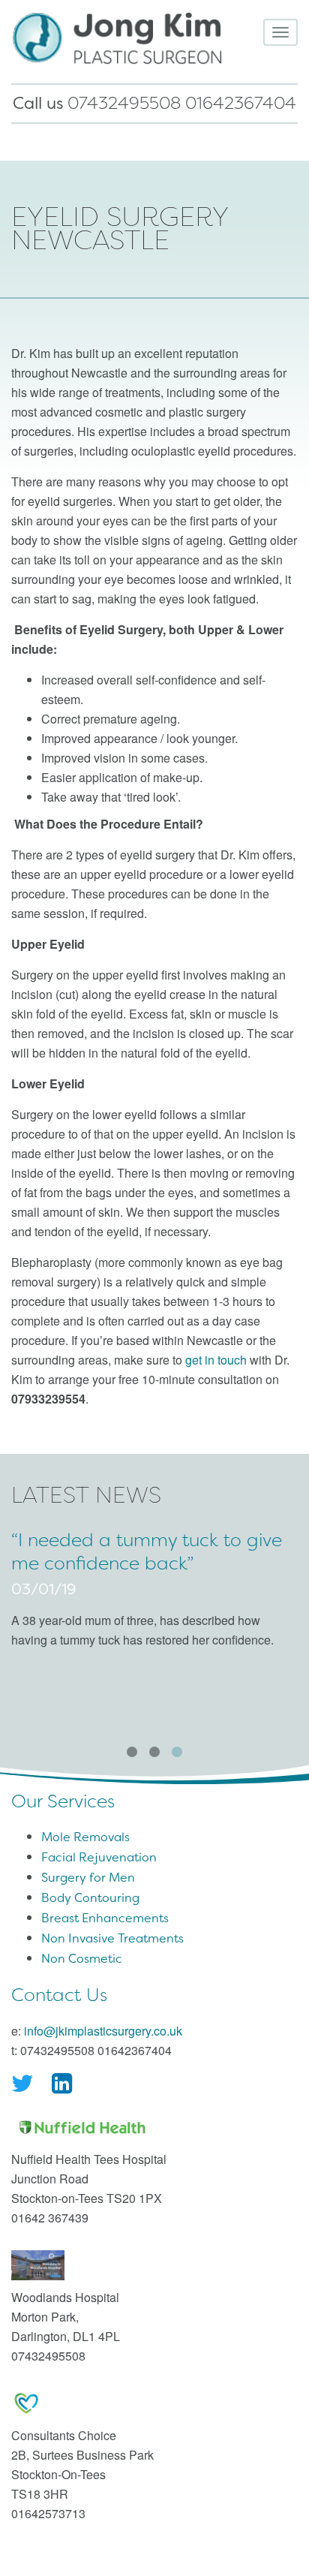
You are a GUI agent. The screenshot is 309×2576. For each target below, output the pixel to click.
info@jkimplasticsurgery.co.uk (103, 2031)
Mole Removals (85, 1837)
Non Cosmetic (82, 1959)
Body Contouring (90, 1898)
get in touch (216, 1360)
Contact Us (59, 1995)
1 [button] (132, 1752)
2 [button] (154, 1752)
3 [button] (177, 1752)
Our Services (63, 1801)
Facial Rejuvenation (99, 1857)
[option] (154, 1595)
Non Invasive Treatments (112, 1938)
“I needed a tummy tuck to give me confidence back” (147, 1552)
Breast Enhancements (105, 1918)
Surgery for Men (88, 1878)
